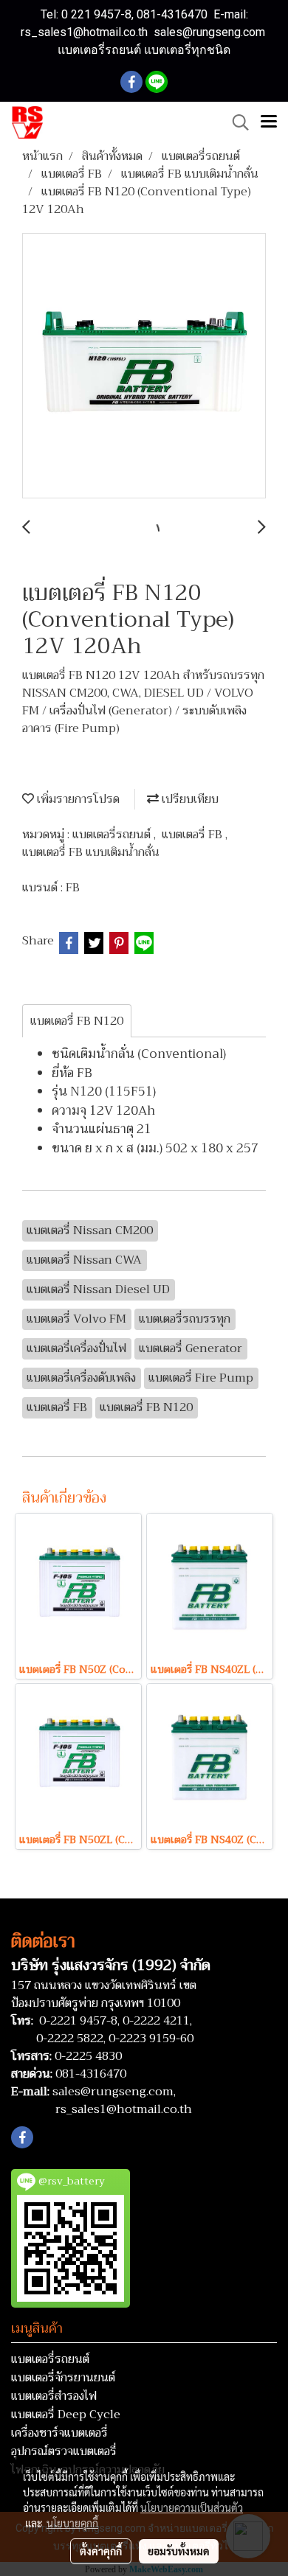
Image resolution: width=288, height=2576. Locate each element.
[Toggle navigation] (269, 122)
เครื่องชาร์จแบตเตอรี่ (59, 2433)
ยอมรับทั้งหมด (179, 2551)
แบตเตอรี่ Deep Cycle (66, 2415)
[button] (236, 122)
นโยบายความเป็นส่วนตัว (192, 2507)
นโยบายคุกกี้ (72, 2523)
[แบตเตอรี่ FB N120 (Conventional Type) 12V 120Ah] (144, 366)
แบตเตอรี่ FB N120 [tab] (77, 1021)
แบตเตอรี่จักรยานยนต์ (63, 2378)
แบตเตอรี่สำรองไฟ (54, 2396)
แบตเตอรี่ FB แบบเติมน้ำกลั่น (91, 852)
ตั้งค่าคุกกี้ (101, 2551)
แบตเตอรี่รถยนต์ (113, 835)
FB (73, 888)
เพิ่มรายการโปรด (77, 799)
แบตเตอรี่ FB (193, 835)
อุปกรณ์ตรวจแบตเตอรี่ (64, 2451)
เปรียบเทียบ (189, 799)
